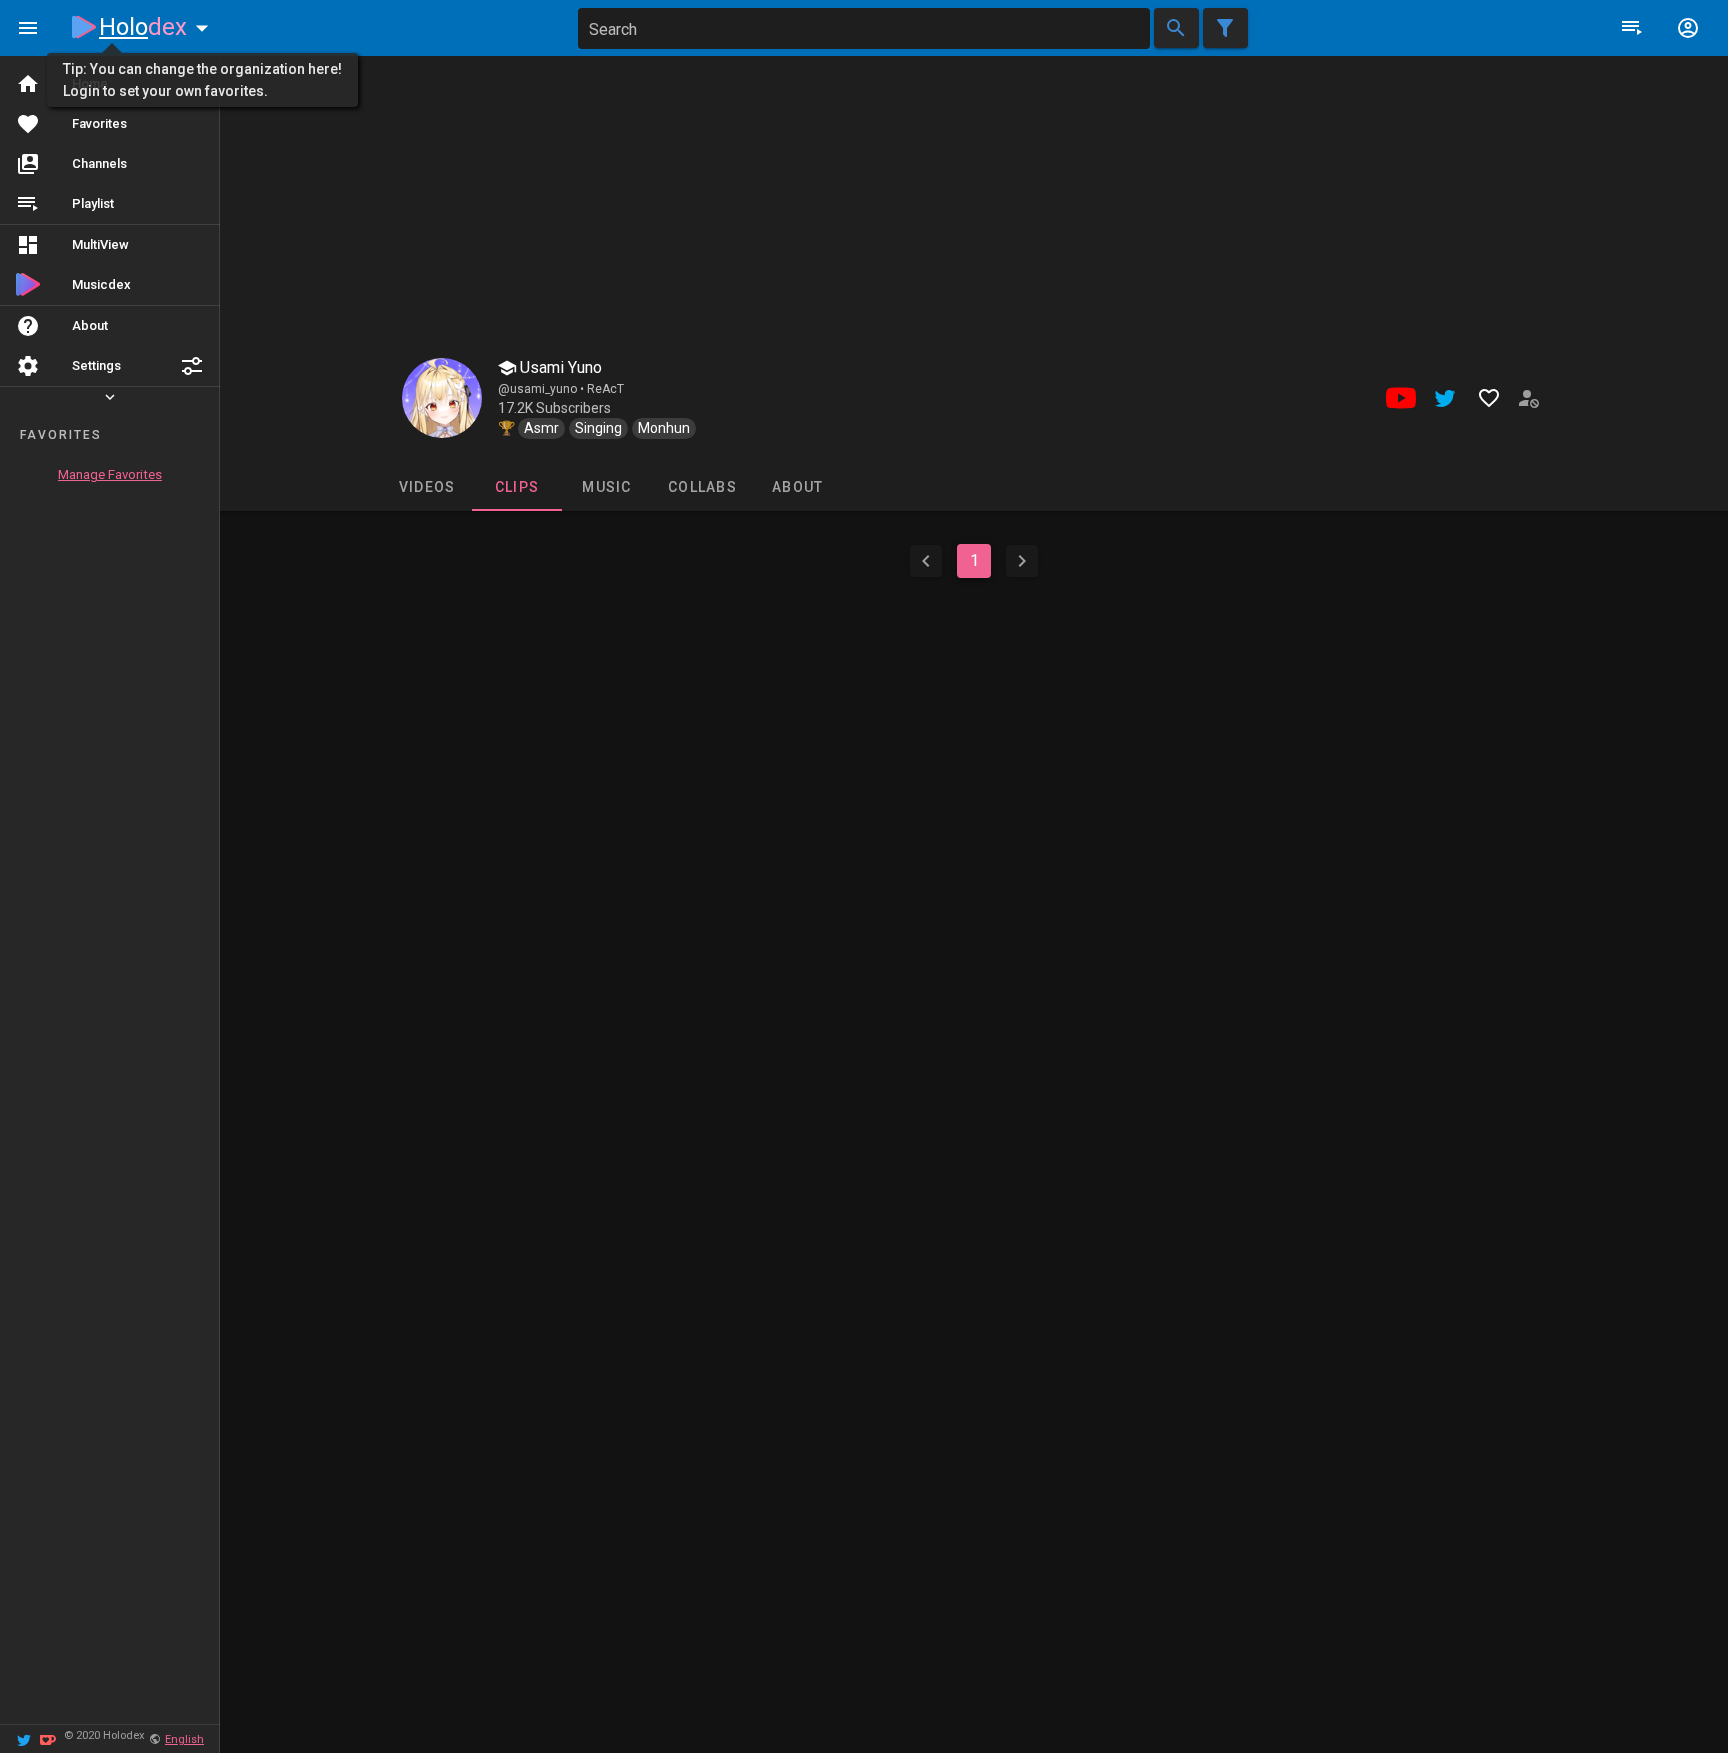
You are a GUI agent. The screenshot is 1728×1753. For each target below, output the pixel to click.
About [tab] (797, 487)
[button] (192, 366)
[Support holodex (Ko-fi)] (48, 1738)
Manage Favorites (110, 474)
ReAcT (605, 389)
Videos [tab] (426, 487)
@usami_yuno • (542, 389)
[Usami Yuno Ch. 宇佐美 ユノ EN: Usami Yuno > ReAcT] (442, 398)
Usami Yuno (559, 367)
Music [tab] (606, 487)
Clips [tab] (516, 487)
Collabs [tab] (702, 487)
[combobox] (864, 28)
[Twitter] (24, 1738)
